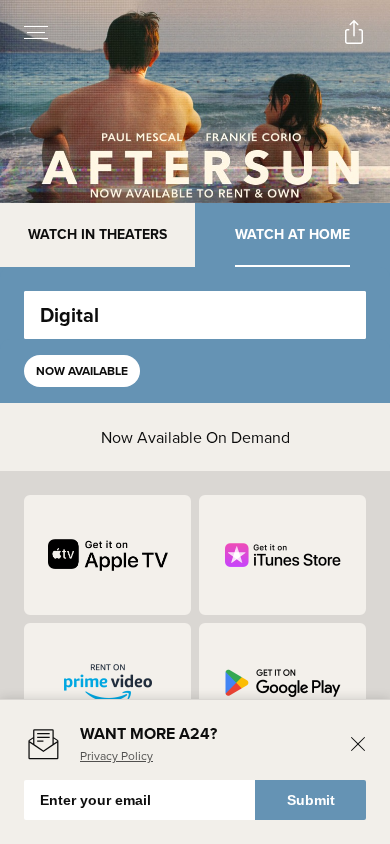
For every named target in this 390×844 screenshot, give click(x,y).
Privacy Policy (116, 755)
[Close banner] (358, 744)
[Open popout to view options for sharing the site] (354, 32)
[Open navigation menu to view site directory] (36, 32)
